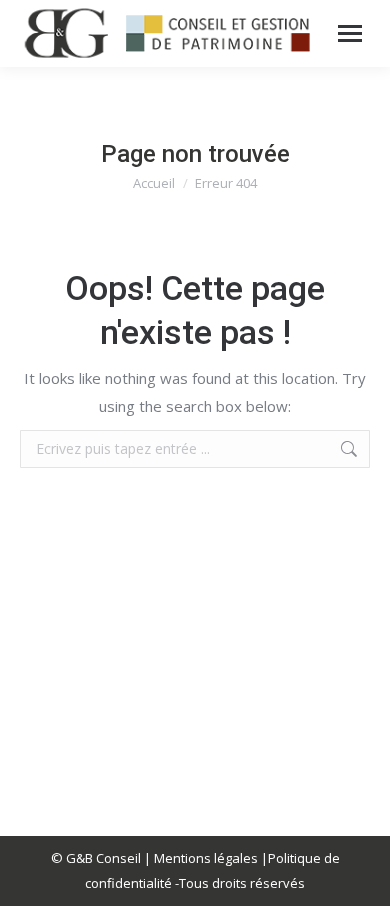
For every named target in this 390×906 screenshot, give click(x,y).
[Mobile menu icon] (350, 33)
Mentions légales (206, 858)
